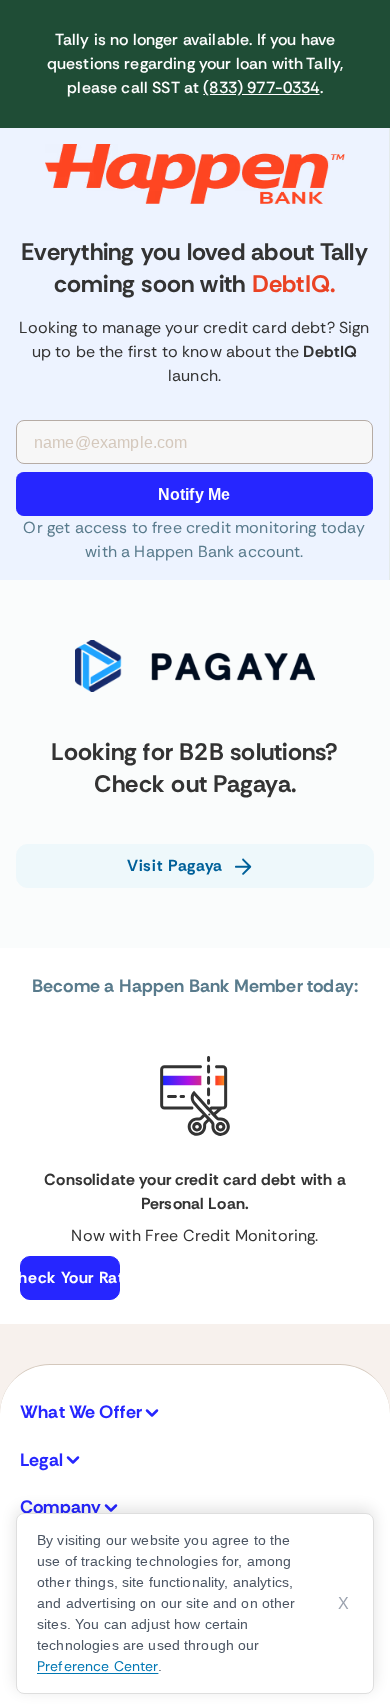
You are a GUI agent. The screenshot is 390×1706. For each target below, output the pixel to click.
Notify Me (194, 494)
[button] (195, 1413)
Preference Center (97, 1666)
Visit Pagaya (175, 865)
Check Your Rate (70, 1277)
